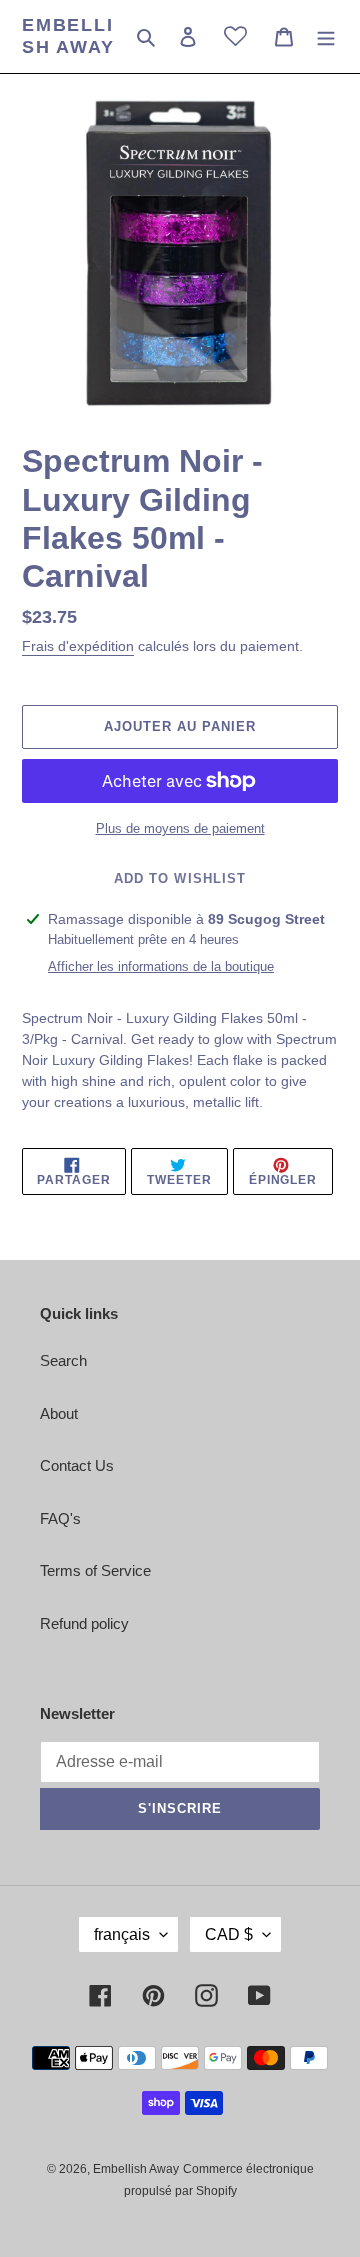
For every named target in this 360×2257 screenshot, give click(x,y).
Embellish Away (68, 36)
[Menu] (326, 36)
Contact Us (77, 1465)
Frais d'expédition (78, 646)
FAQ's (60, 1518)
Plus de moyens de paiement (180, 828)
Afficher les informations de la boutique (161, 966)
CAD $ (229, 1934)
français (122, 1934)
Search (63, 1360)
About (59, 1413)
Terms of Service (95, 1570)
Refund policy (84, 1623)
